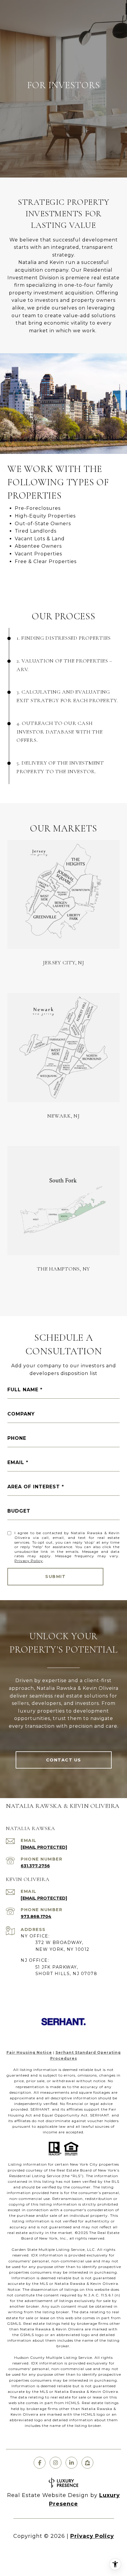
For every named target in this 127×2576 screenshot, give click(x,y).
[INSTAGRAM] (56, 2463)
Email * (18, 1462)
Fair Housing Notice (29, 2052)
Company (21, 1414)
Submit (55, 1576)
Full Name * (25, 1390)
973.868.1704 (36, 1916)
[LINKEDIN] (71, 2463)
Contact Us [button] (64, 1760)
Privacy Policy (29, 1561)
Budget (19, 1511)
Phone (17, 1438)
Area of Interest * (36, 1487)
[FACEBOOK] (40, 2463)
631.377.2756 (35, 1866)
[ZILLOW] (87, 2463)
